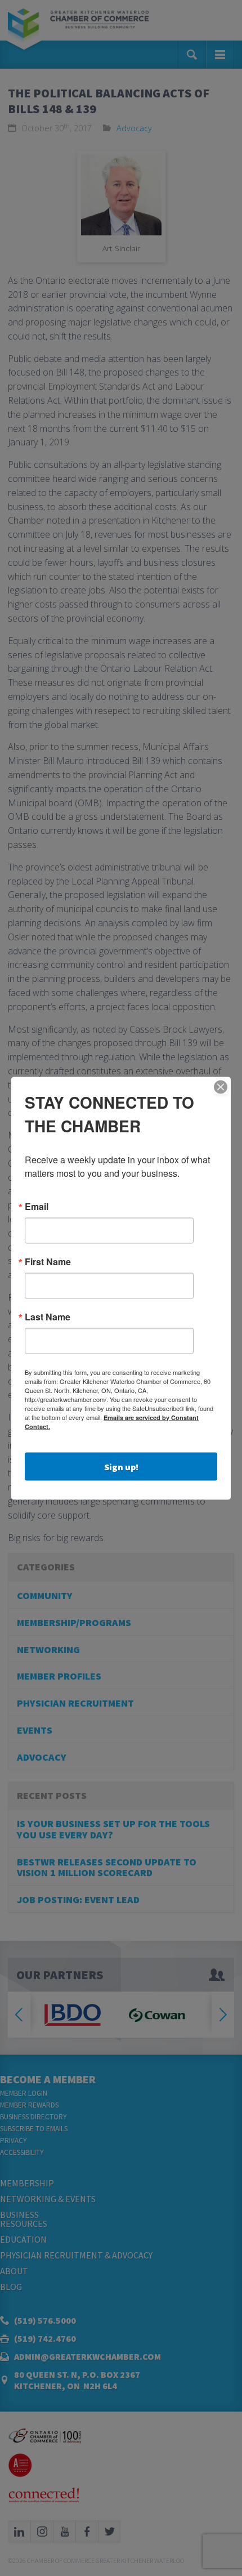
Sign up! (121, 1466)
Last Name (48, 1316)
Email (37, 1206)
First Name (48, 1261)
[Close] (221, 1087)
